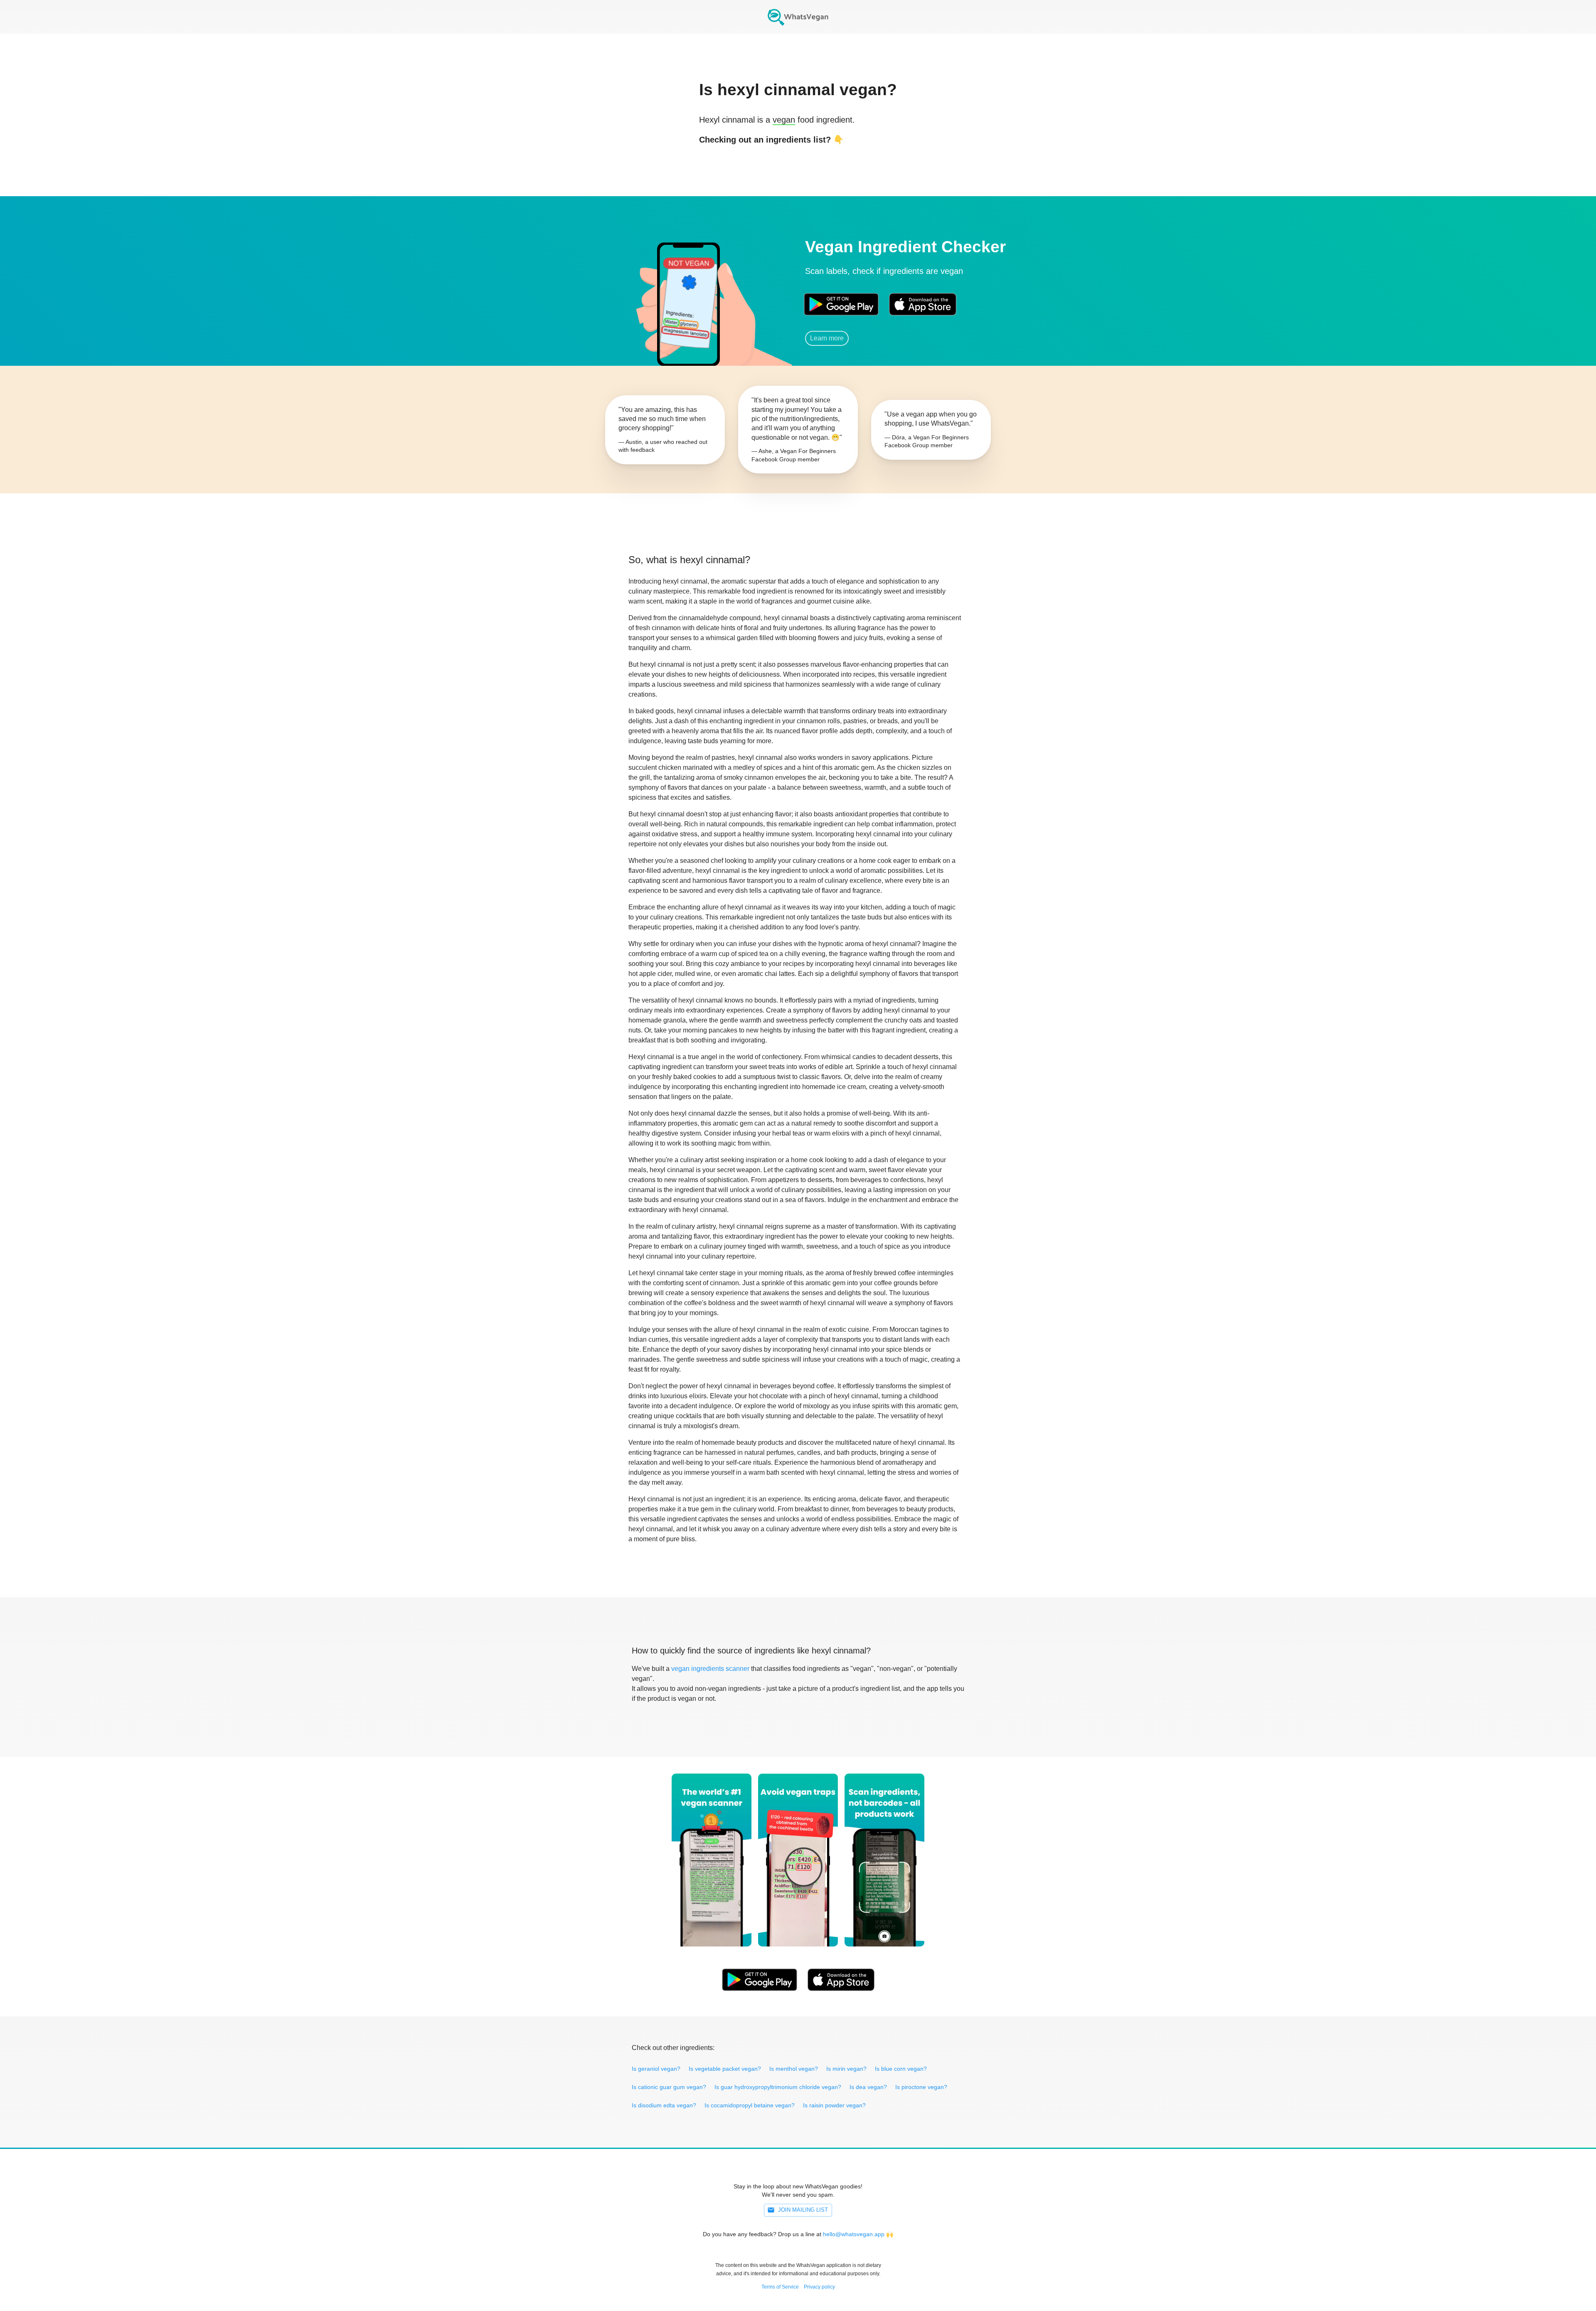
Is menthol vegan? (794, 2069)
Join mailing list (803, 2210)
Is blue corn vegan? (901, 2069)
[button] (688, 293)
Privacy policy (819, 2287)
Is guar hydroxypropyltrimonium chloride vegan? (778, 2087)
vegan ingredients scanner (710, 1669)
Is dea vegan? (868, 2087)
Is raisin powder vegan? (834, 2105)
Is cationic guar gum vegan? (669, 2087)
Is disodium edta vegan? (664, 2105)
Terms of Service (780, 2287)
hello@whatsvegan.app (854, 2234)
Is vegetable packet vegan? (725, 2069)
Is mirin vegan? (846, 2069)
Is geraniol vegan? (656, 2069)
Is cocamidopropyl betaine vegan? (750, 2105)
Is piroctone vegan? (921, 2087)
